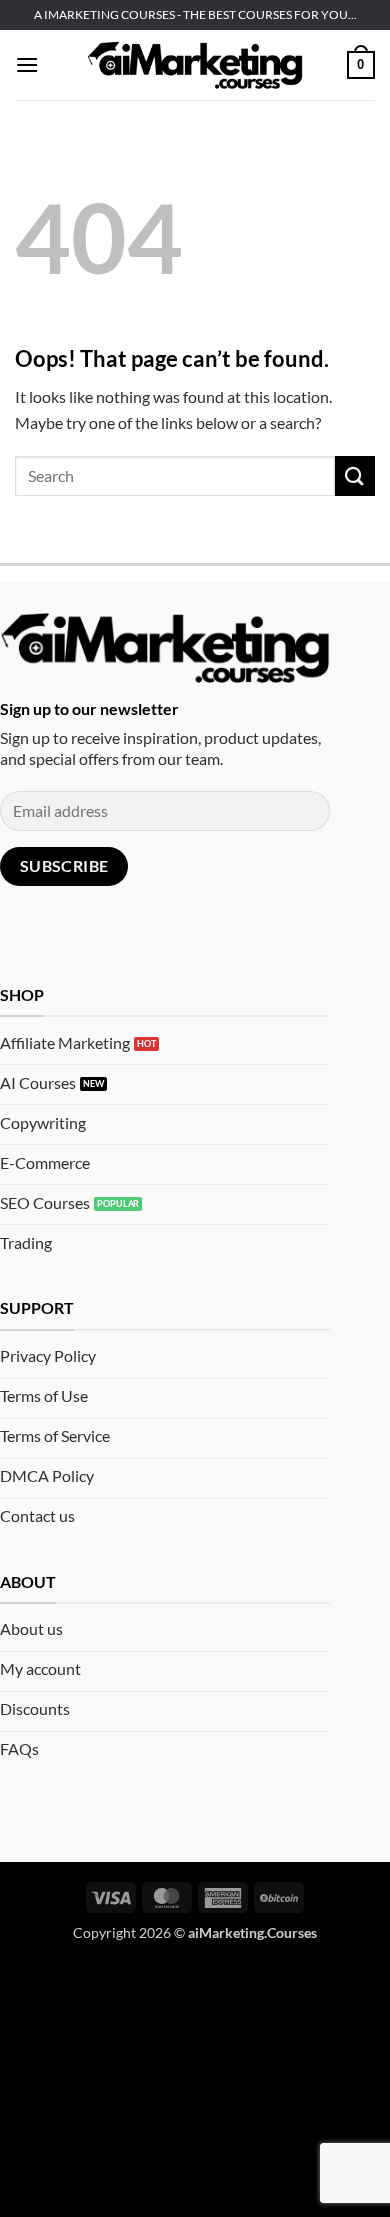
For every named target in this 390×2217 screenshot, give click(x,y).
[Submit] (355, 475)
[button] (27, 64)
